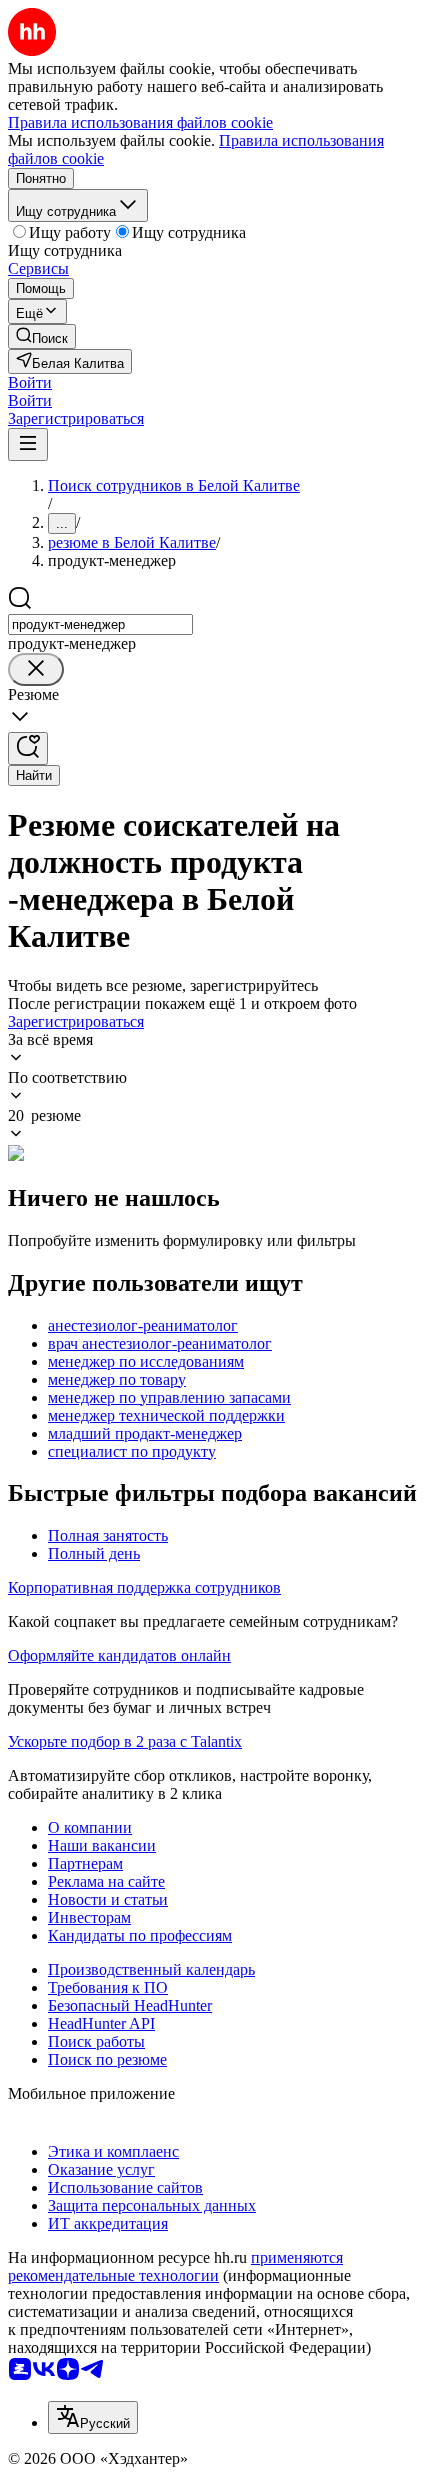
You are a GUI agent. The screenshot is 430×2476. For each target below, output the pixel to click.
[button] (30, 382)
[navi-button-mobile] (28, 444)
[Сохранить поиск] (28, 748)
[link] (42, 336)
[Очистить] (36, 669)
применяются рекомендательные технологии (175, 2266)
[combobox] (100, 624)
